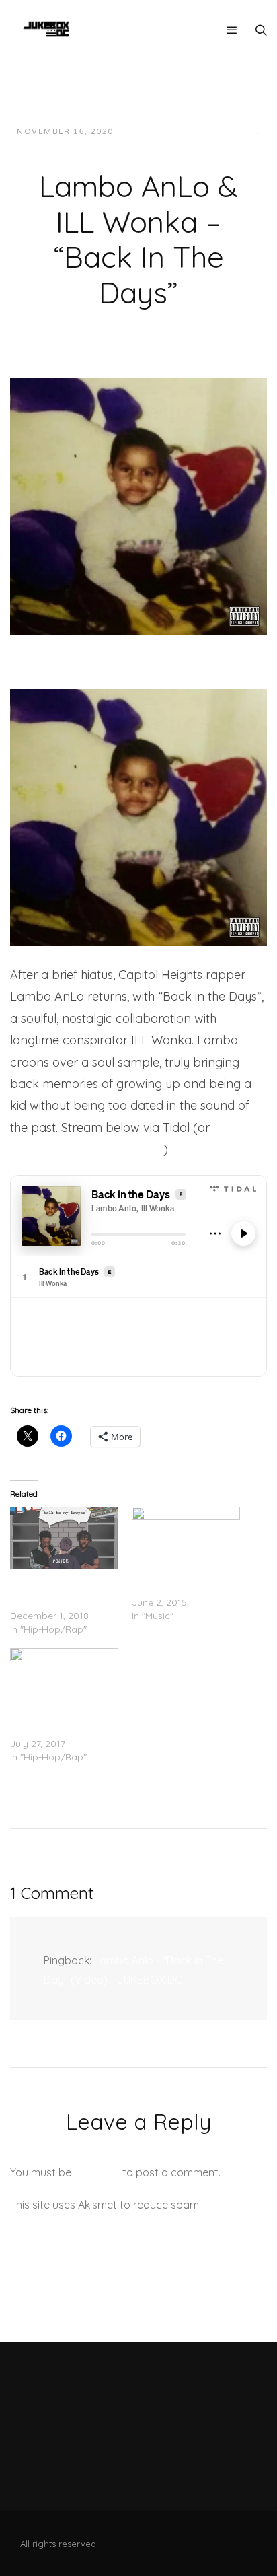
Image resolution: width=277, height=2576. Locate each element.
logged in (97, 2172)
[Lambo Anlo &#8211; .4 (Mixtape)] (186, 1538)
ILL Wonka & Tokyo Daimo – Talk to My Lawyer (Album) (53, 1589)
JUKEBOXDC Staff (170, 132)
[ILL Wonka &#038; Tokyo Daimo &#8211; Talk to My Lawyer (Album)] (64, 1538)
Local (242, 132)
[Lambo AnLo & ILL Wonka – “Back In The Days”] (138, 505)
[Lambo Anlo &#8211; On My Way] (64, 1679)
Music (133, 145)
